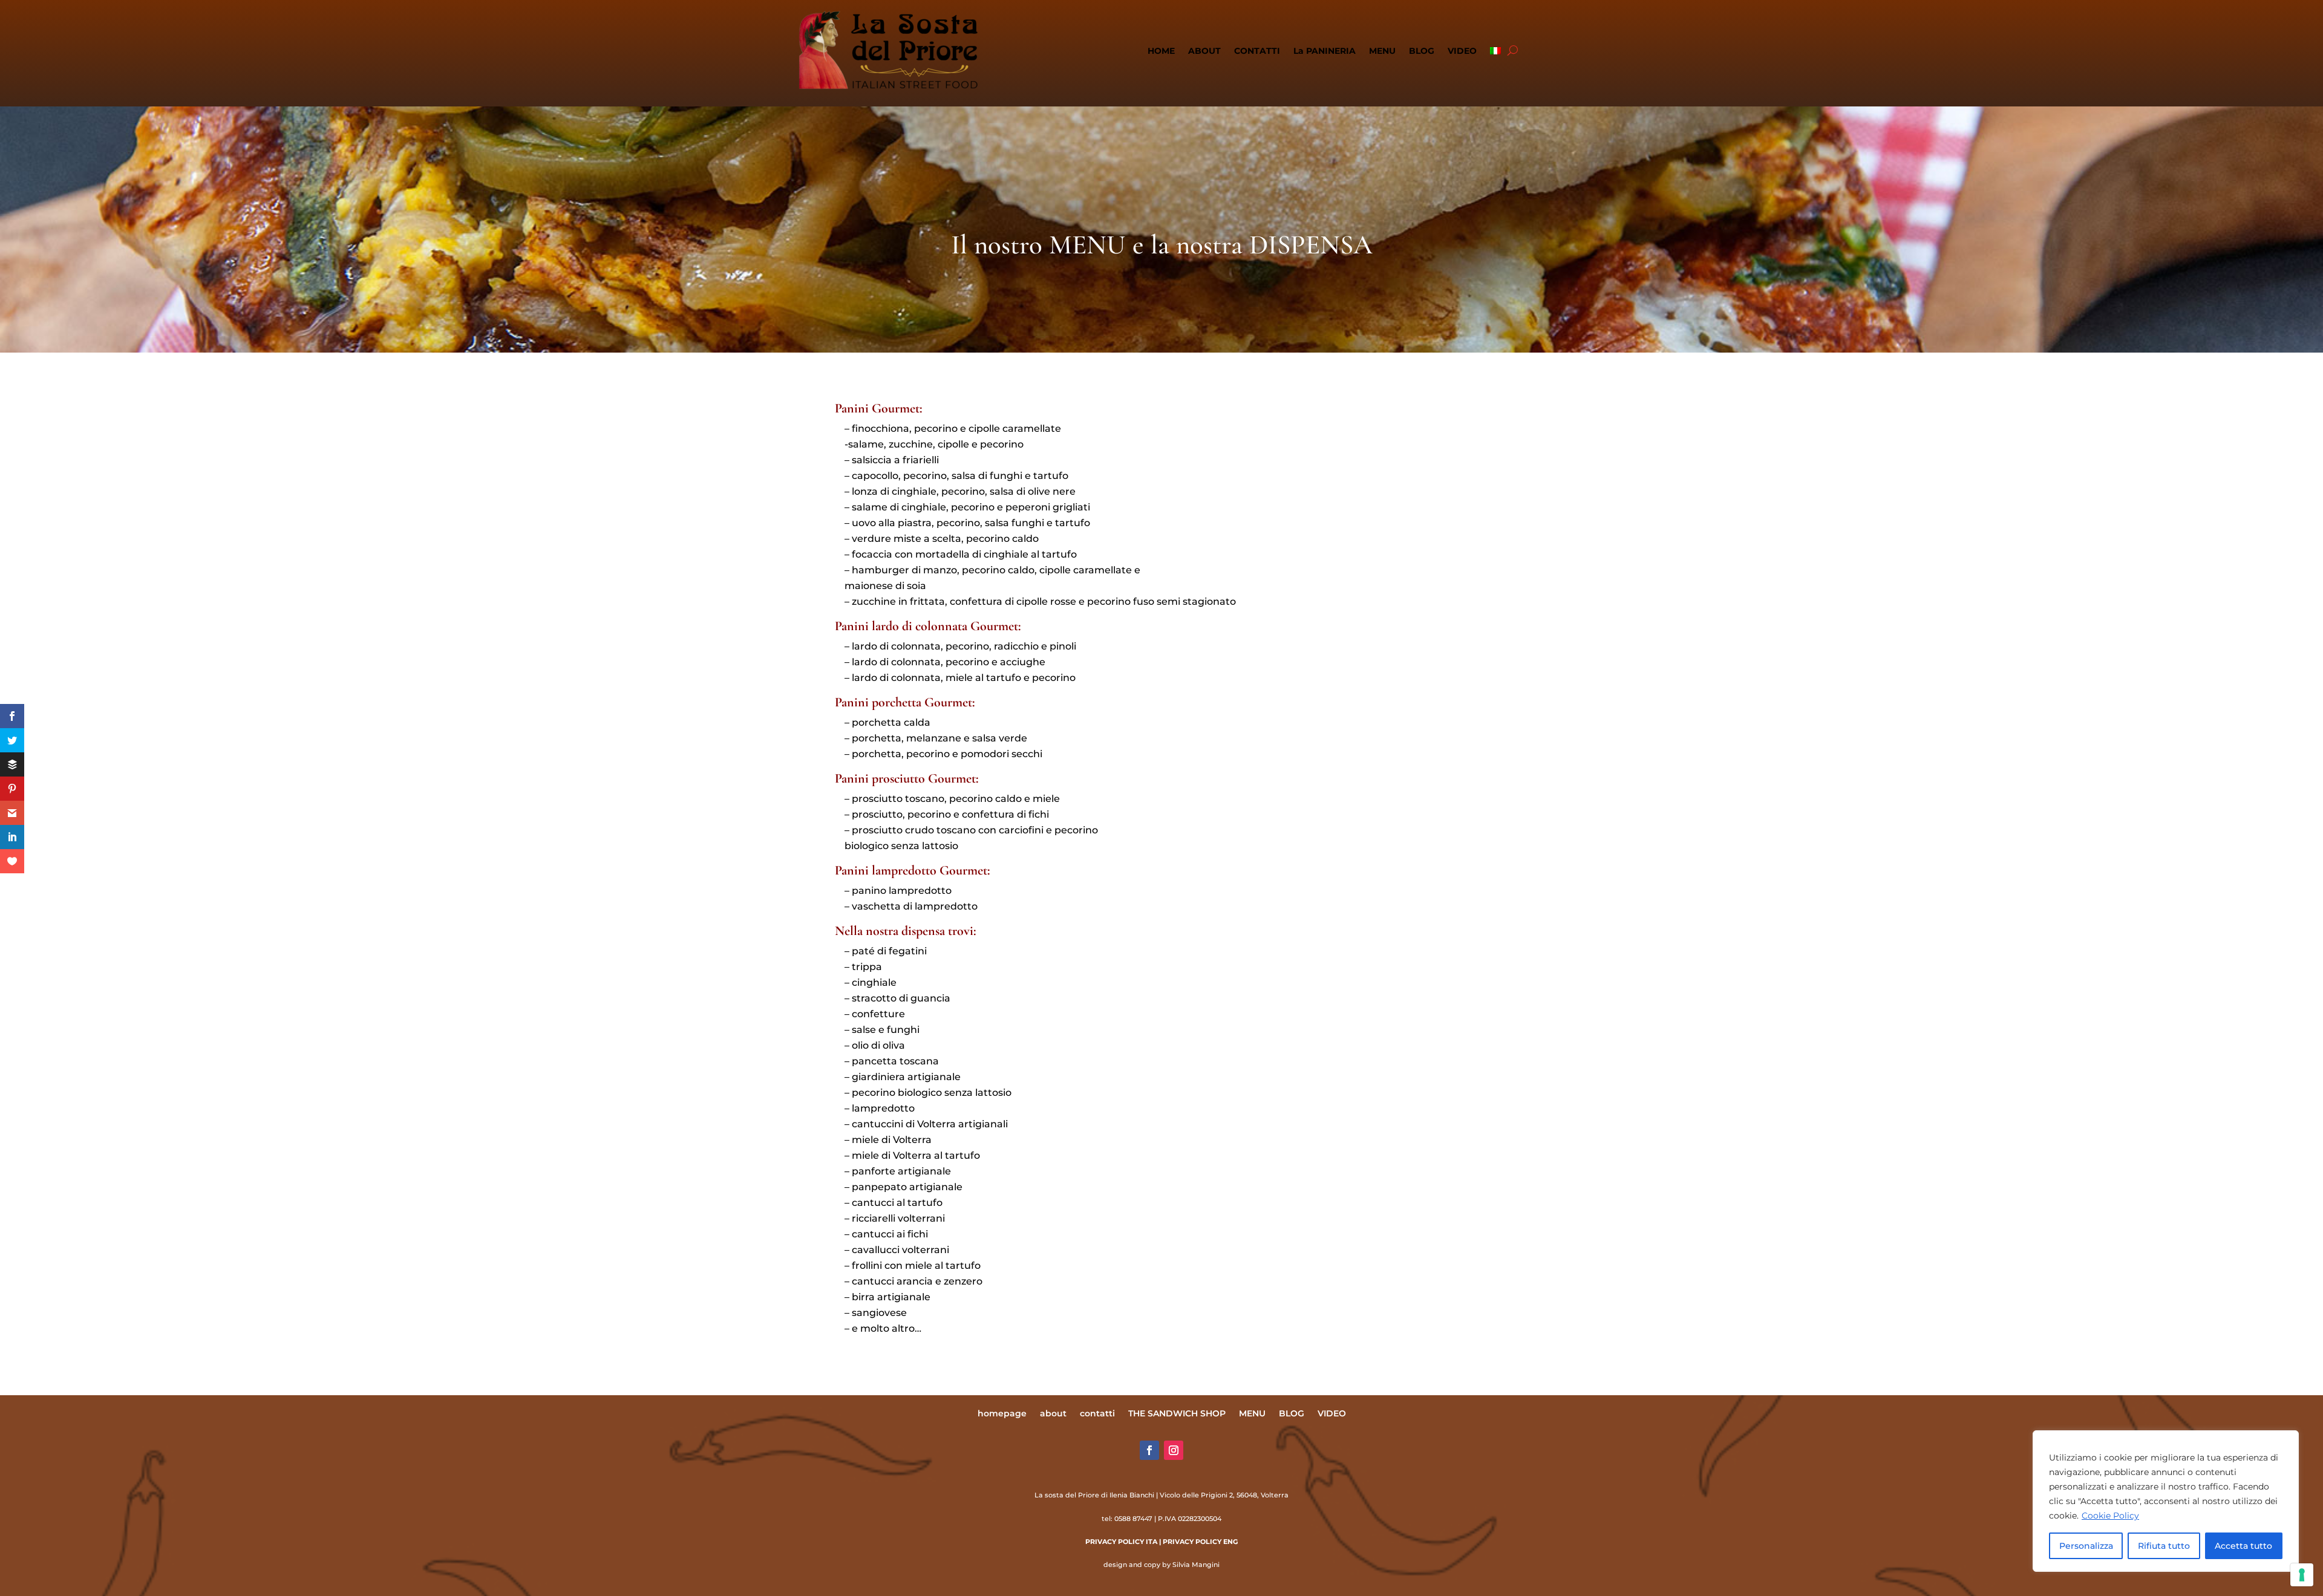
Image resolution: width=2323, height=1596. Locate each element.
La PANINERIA (1325, 51)
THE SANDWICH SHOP (1177, 1414)
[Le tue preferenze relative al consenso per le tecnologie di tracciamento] (2302, 1575)
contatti (1097, 1414)
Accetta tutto (2243, 1546)
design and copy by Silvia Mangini (1161, 1565)
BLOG (1422, 51)
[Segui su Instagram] (1174, 1450)
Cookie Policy (2110, 1516)
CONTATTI (1257, 51)
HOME (1161, 51)
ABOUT (1204, 51)
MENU (1382, 51)
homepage (1002, 1414)
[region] (2166, 1501)
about (1053, 1414)
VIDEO (1462, 51)
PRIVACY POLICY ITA (1121, 1542)
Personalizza (2086, 1546)
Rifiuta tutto (2164, 1546)
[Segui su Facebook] (1149, 1450)
